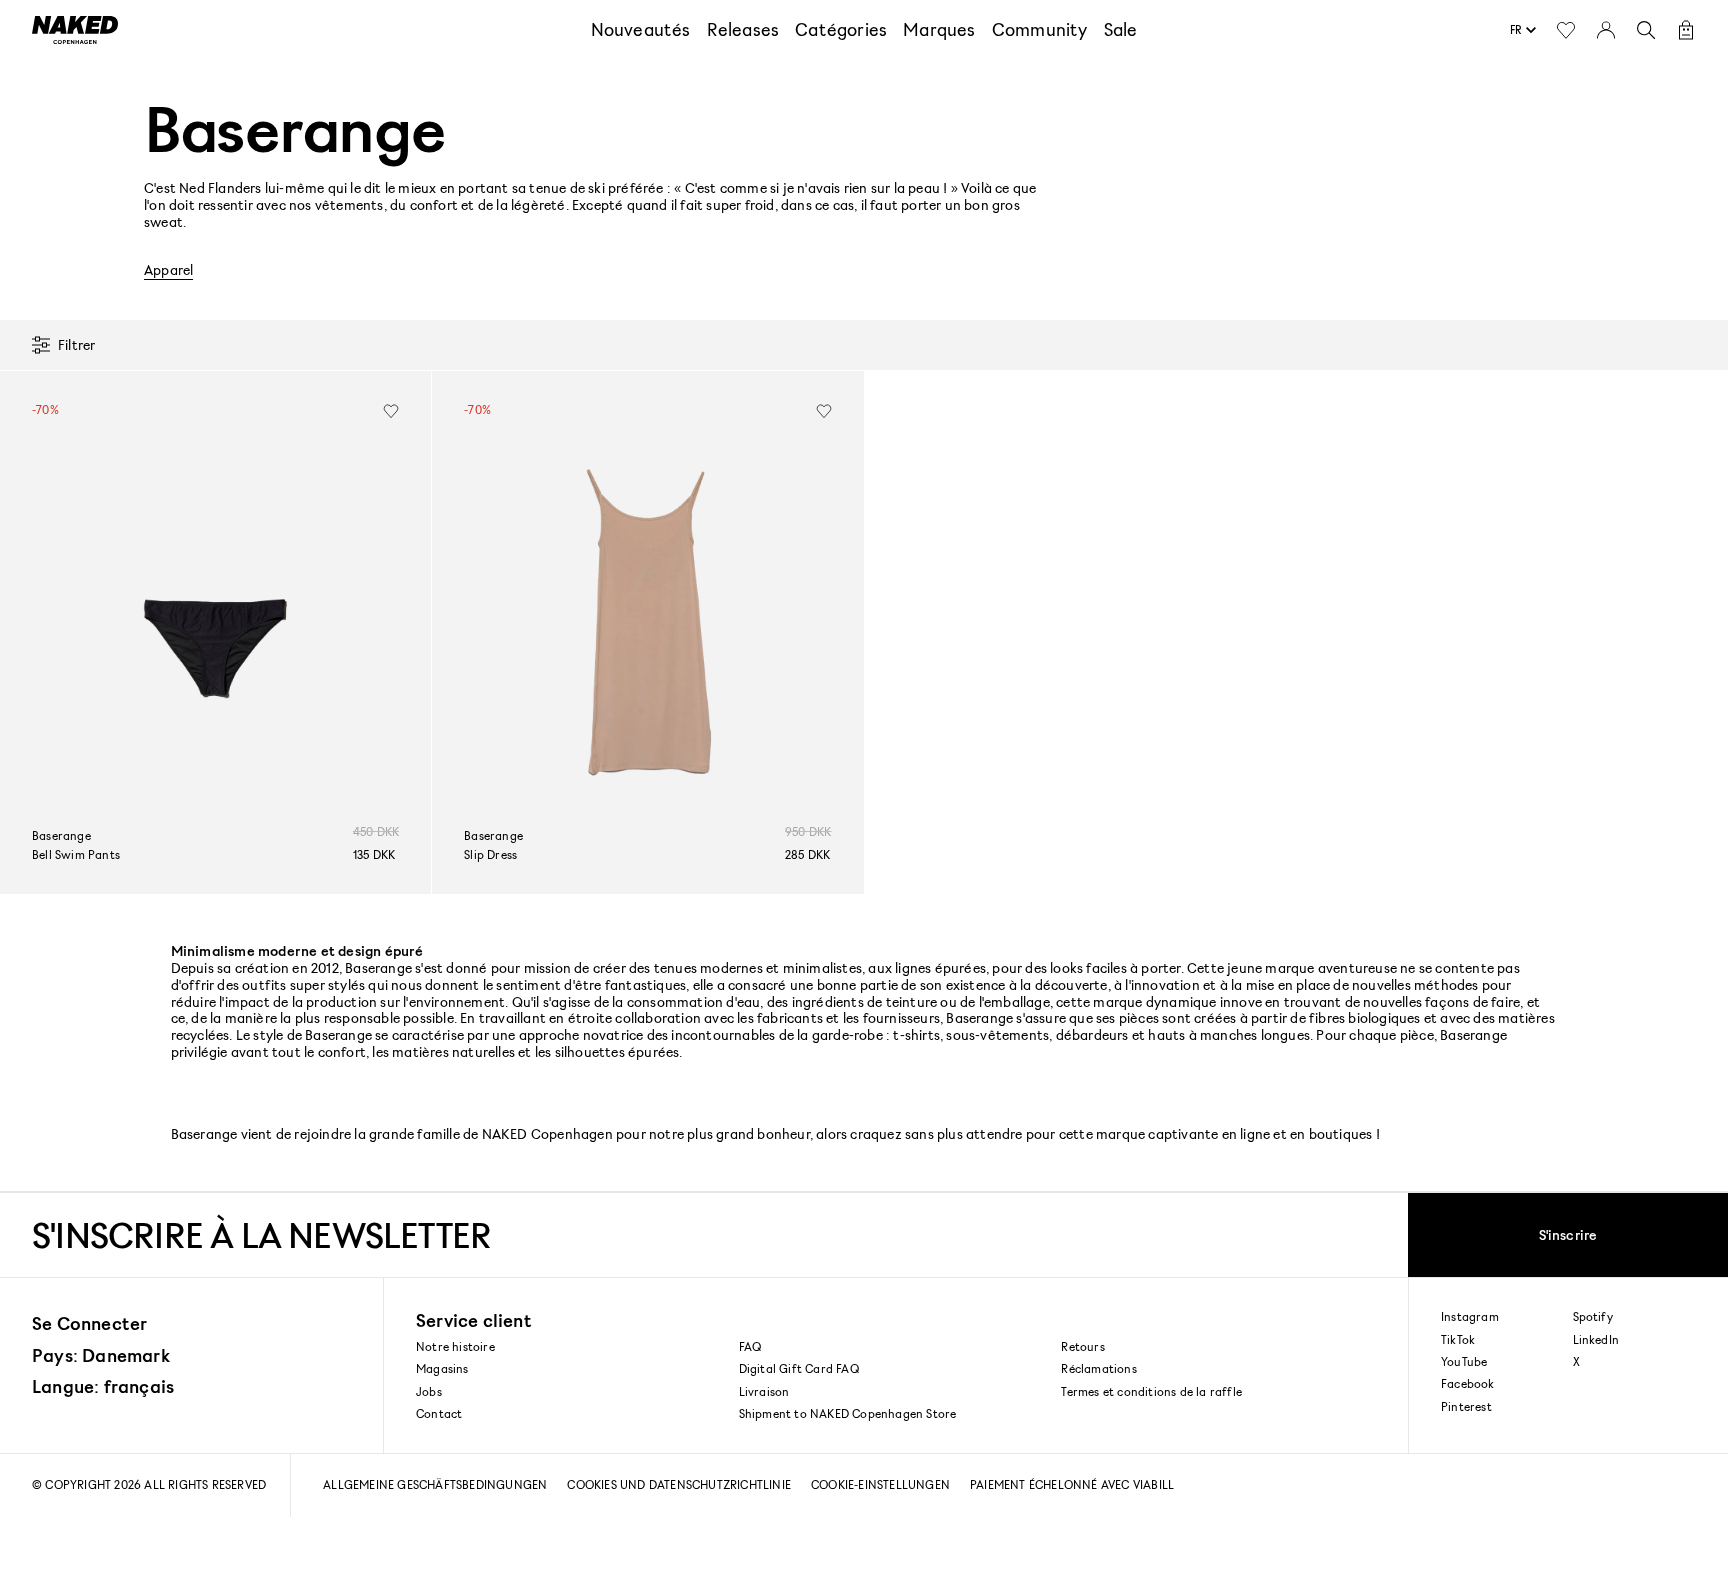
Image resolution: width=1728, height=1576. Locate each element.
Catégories (841, 29)
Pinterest (1466, 1407)
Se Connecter (89, 1323)
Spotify (1593, 1317)
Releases (743, 29)
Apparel (168, 270)
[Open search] (1646, 30)
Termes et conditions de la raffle (1151, 1391)
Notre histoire (455, 1346)
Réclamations (1098, 1368)
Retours (1082, 1346)
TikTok (1458, 1340)
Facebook (1468, 1384)
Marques (939, 29)
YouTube (1464, 1362)
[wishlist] (391, 411)
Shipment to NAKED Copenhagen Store (848, 1413)
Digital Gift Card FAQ (799, 1368)
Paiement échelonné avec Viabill (1072, 1484)
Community (1040, 29)
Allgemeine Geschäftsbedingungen (435, 1484)
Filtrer (76, 344)
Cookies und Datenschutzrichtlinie (679, 1484)
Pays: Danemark (101, 1355)
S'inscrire (1568, 1234)
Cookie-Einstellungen (880, 1484)
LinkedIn (1596, 1340)
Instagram (1470, 1317)
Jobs (429, 1391)
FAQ (750, 1346)
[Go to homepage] (75, 30)
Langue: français (103, 1386)
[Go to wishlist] (1566, 30)
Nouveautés (641, 29)
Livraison (764, 1391)
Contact (439, 1413)
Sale (1121, 29)
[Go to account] (1606, 30)
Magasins (442, 1368)
